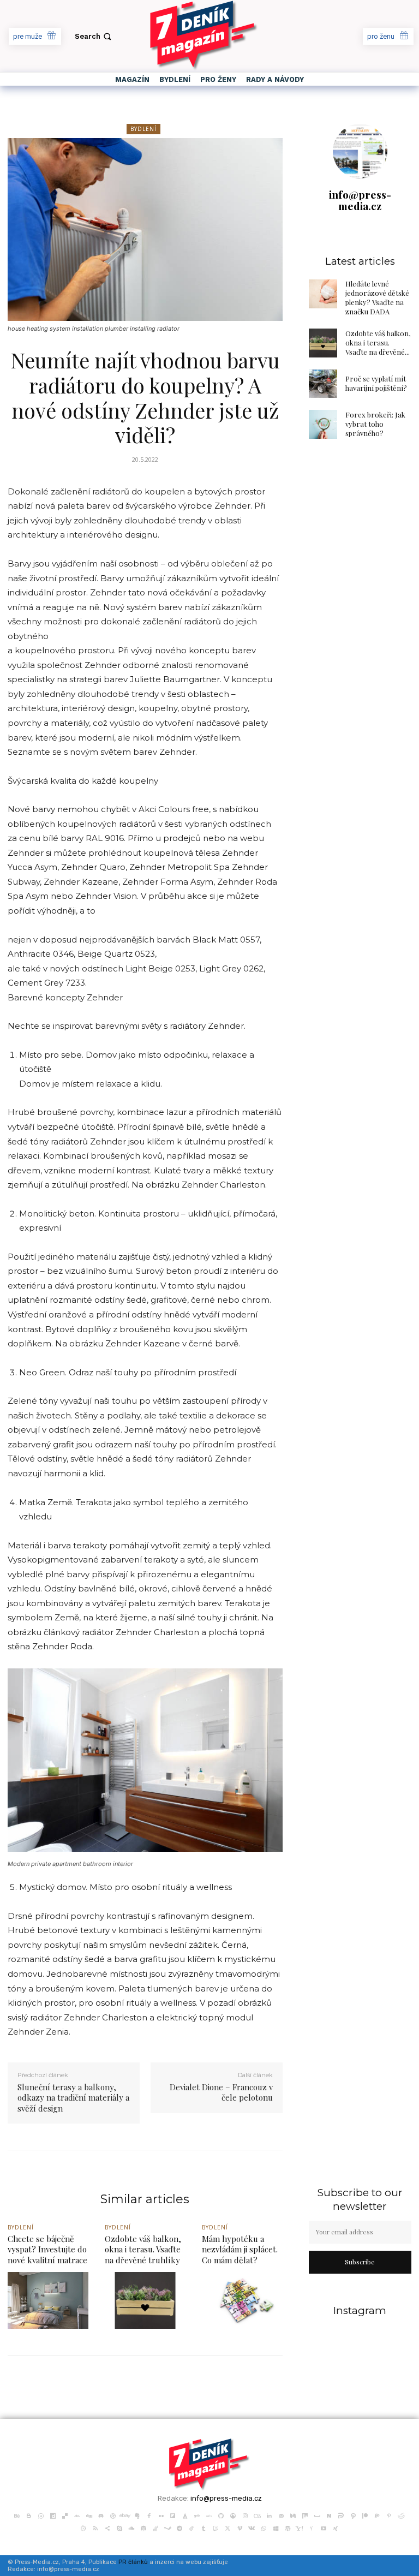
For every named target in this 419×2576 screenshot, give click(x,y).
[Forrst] (185, 2515)
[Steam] (167, 2527)
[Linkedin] (269, 2515)
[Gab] (197, 2515)
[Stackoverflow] (155, 2527)
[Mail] (281, 2515)
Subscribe (360, 2262)
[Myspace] (317, 2515)
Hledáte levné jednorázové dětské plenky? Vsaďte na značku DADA (377, 297)
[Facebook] (149, 2515)
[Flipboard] (173, 2515)
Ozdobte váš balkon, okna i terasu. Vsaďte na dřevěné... (378, 342)
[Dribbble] (113, 2515)
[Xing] (336, 2527)
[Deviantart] (77, 2515)
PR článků (133, 2562)
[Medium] (293, 2515)
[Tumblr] (203, 2527)
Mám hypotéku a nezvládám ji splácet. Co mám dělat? (240, 2249)
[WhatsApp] (264, 2527)
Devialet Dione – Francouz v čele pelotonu (221, 2092)
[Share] (107, 2527)
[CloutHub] (41, 2515)
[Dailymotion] (53, 2515)
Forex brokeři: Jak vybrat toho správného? (375, 424)
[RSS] (95, 2527)
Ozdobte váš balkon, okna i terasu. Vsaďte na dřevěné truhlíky (143, 2249)
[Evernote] (137, 2515)
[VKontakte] (252, 2527)
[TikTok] (191, 2527)
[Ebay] (125, 2515)
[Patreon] (365, 2515)
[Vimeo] (240, 2527)
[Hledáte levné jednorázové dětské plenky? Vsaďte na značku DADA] (323, 294)
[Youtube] (324, 2527)
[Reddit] (401, 2515)
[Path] (353, 2515)
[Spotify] (143, 2527)
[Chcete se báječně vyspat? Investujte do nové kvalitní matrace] (48, 2300)
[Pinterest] (389, 2515)
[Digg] (89, 2515)
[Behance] (17, 2515)
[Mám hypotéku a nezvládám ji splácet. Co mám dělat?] (242, 2300)
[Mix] (305, 2515)
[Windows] (276, 2527)
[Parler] (341, 2515)
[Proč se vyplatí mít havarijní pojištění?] (323, 384)
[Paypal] (377, 2515)
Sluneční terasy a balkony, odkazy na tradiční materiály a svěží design (73, 2098)
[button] (94, 36)
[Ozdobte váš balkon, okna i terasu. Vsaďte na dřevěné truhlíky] (323, 343)
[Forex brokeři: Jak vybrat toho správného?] (323, 424)
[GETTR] (209, 2515)
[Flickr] (161, 2515)
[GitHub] (221, 2515)
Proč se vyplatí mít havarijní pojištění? (376, 383)
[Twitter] (228, 2527)
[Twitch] (216, 2527)
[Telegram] (179, 2527)
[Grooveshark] (233, 2515)
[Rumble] (83, 2527)
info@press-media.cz (360, 200)
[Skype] (119, 2527)
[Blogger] (29, 2515)
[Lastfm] (257, 2515)
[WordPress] (288, 2527)
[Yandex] (312, 2527)
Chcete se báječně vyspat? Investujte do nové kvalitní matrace (47, 2249)
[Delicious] (65, 2515)
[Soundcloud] (131, 2527)
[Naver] (329, 2515)
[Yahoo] (300, 2527)
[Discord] (101, 2515)
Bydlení (143, 129)
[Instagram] (245, 2515)
